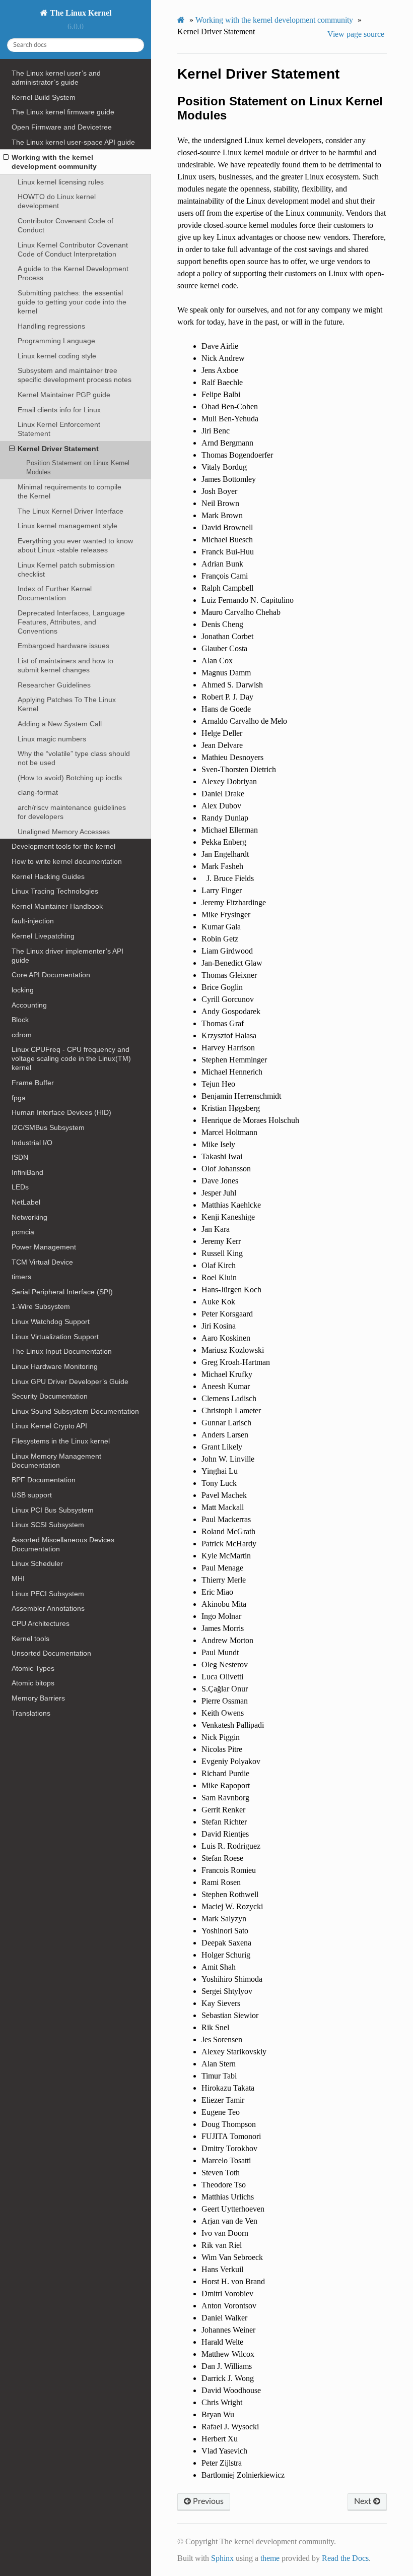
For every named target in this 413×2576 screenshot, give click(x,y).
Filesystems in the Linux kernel (61, 1441)
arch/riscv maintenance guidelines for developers (72, 812)
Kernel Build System (44, 97)
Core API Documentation (51, 975)
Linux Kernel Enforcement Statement (59, 429)
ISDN (20, 1157)
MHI (18, 1579)
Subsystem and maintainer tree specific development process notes (75, 375)
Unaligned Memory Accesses (64, 832)
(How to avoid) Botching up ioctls (70, 778)
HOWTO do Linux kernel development (57, 201)
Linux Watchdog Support (51, 1322)
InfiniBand (27, 1172)
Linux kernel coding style (57, 356)
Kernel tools (30, 1639)
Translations (31, 1713)
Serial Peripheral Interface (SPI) (62, 1292)
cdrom (22, 1035)
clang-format (38, 792)
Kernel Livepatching (43, 936)
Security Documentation (50, 1396)
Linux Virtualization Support (55, 1337)
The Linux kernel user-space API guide (73, 142)
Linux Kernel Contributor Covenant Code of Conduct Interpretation (73, 249)
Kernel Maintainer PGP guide (64, 395)
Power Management (44, 1247)
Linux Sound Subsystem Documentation (75, 1411)
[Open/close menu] (6, 157)
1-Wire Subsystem (41, 1306)
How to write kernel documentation (67, 861)
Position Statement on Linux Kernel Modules (78, 467)
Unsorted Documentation (51, 1653)
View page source (356, 34)
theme (270, 2558)
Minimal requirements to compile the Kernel (70, 491)
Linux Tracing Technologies (55, 891)
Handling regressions (51, 326)
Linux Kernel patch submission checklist (66, 570)
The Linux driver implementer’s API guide (67, 956)
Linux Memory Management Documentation (56, 1461)
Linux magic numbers (52, 739)
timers (21, 1277)
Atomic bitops (33, 1683)
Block (20, 1020)
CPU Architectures (41, 1623)
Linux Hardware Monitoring (55, 1366)
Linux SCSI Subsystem (48, 1525)
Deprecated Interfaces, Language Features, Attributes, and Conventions (71, 622)
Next (364, 2501)
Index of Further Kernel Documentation (55, 593)
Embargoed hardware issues (63, 646)
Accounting (29, 1005)
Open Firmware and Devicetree (62, 127)
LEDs (20, 1187)
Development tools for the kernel (63, 846)
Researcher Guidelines (54, 685)
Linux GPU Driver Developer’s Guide (70, 1381)
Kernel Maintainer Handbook (57, 906)
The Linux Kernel (80, 13)
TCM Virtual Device (42, 1262)
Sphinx (222, 2558)
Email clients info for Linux (59, 410)
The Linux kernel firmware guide (63, 112)
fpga (19, 1098)
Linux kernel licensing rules (61, 182)
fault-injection (33, 921)
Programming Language (56, 341)
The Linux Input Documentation (62, 1351)
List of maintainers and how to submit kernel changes (65, 665)
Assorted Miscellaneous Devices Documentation (63, 1544)
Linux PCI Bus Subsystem (53, 1510)
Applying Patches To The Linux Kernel (67, 704)
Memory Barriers (38, 1698)
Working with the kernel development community (54, 162)
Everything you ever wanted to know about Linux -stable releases (75, 545)
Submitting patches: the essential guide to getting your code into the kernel (72, 302)
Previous (207, 2501)
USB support (32, 1495)
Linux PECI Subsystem (48, 1594)
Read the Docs (345, 2558)
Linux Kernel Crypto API (49, 1426)
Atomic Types (33, 1668)
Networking (29, 1217)
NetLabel (26, 1202)
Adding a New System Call (60, 724)
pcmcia (23, 1232)
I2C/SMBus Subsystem (48, 1127)
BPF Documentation (44, 1480)
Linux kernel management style (67, 526)
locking (23, 990)
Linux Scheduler (37, 1563)
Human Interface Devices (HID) (61, 1112)
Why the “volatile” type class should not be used (74, 758)
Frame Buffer (33, 1083)
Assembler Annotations (48, 1608)
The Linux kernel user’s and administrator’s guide (56, 78)
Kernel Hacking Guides (48, 876)
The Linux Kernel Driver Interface (71, 511)
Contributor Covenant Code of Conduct (65, 225)
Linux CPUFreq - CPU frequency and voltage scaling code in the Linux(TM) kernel (71, 1058)
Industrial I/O (32, 1143)
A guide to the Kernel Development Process (73, 273)
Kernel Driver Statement (58, 449)
